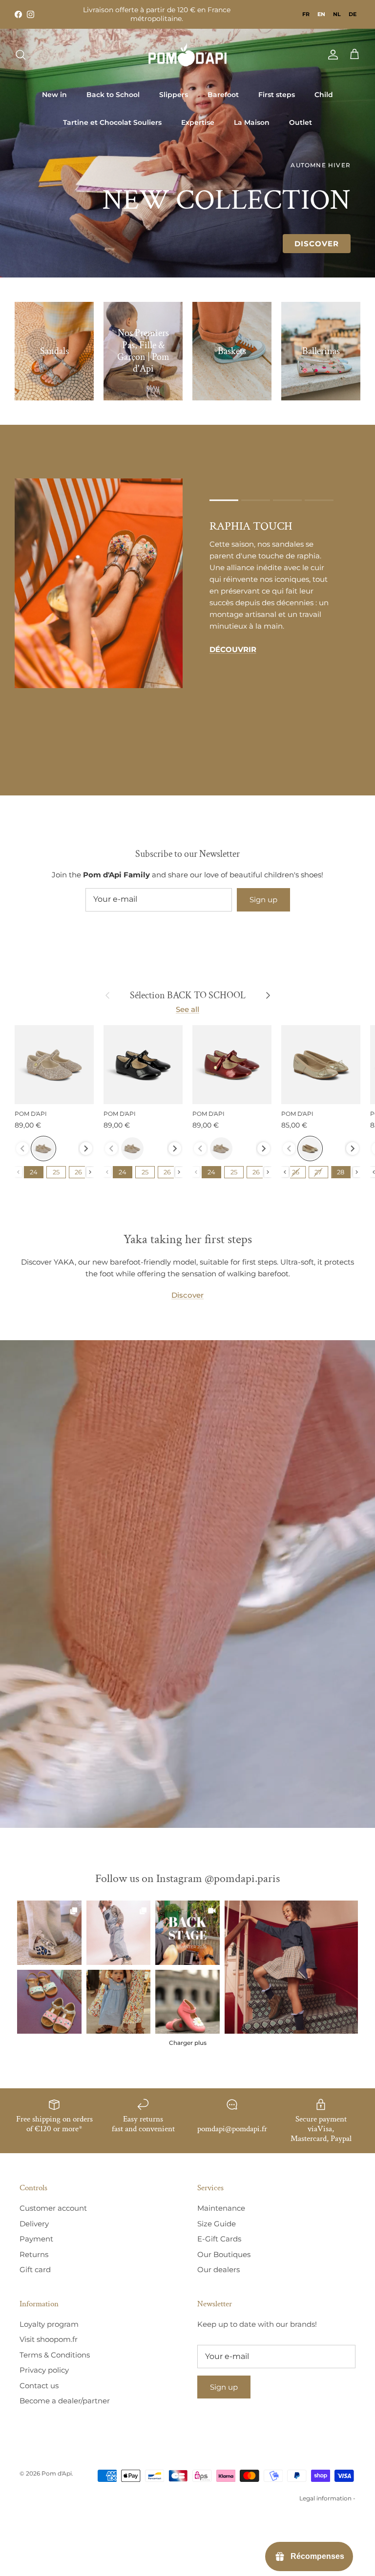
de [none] (353, 14)
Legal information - (327, 2498)
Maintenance (221, 2208)
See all (187, 1009)
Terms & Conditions (55, 2355)
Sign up (263, 900)
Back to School (113, 95)
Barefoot (223, 95)
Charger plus (188, 2043)
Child (324, 95)
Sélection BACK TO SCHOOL (188, 995)
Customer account (53, 2208)
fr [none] (306, 14)
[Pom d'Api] (187, 55)
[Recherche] (21, 55)
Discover (317, 244)
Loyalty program (49, 2324)
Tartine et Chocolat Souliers (112, 122)
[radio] (43, 1149)
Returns (34, 2254)
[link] (291, 1967)
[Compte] (331, 55)
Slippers (174, 95)
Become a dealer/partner (65, 2401)
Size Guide (217, 2224)
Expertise (198, 122)
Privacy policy (44, 2370)
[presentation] (86, 1149)
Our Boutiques (224, 2254)
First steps (277, 95)
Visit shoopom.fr (49, 2339)
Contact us (39, 2386)
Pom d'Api (57, 2473)
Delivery (34, 2224)
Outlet (301, 122)
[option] (306, 14)
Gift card (35, 2269)
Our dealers (219, 2269)
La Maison (252, 122)
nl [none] (337, 14)
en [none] (321, 14)
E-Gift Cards (219, 2239)
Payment (36, 2239)
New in (54, 95)
